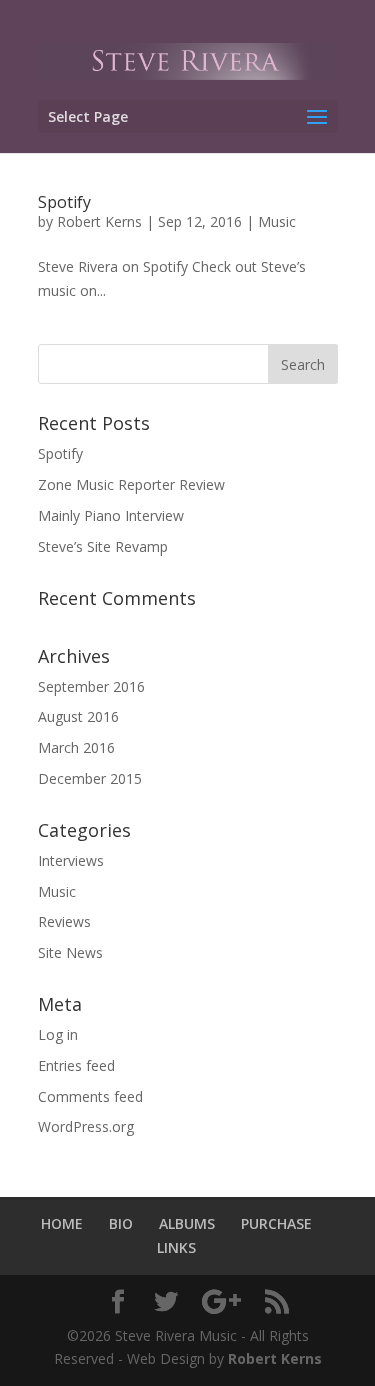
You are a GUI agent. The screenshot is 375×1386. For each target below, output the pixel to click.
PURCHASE (276, 1223)
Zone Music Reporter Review (131, 484)
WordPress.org (86, 1126)
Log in (58, 1034)
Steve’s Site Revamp (103, 546)
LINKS (176, 1247)
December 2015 (90, 778)
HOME (62, 1223)
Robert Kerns (99, 221)
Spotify (64, 202)
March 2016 (76, 747)
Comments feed (90, 1096)
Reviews (64, 921)
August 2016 (78, 716)
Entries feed (76, 1065)
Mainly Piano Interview (111, 515)
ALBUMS (187, 1223)
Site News (70, 952)
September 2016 (91, 686)
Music (277, 221)
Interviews (71, 860)
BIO (121, 1223)
